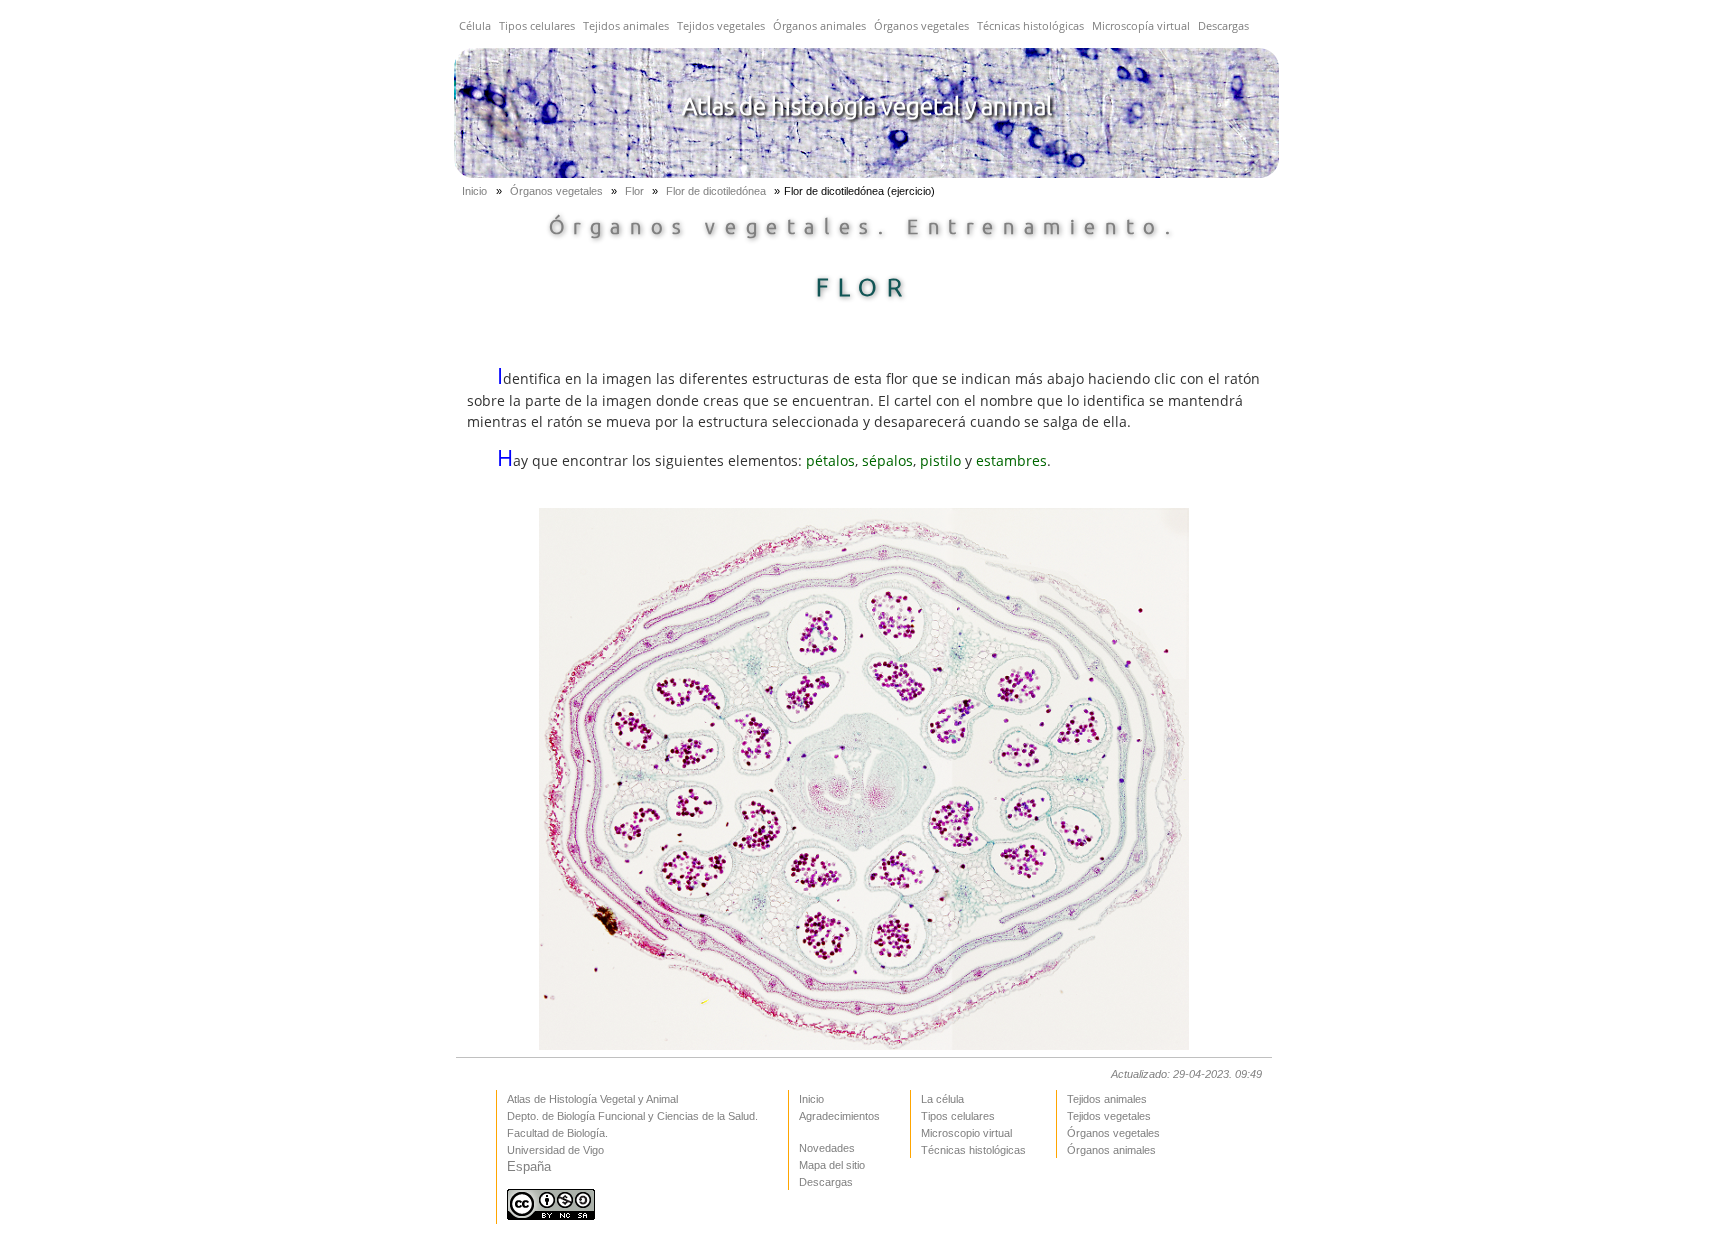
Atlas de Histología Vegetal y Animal (592, 1099)
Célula (475, 25)
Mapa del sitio (832, 1165)
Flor (636, 191)
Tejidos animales (626, 25)
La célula (942, 1099)
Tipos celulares (537, 25)
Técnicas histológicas (1030, 25)
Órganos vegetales (921, 25)
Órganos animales (819, 25)
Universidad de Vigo (555, 1150)
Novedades (827, 1148)
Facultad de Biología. (557, 1133)
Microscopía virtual (1141, 25)
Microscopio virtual (966, 1133)
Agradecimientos (839, 1116)
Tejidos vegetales (721, 25)
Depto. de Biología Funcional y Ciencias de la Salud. (632, 1116)
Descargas (1223, 25)
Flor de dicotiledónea (717, 191)
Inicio (474, 191)
